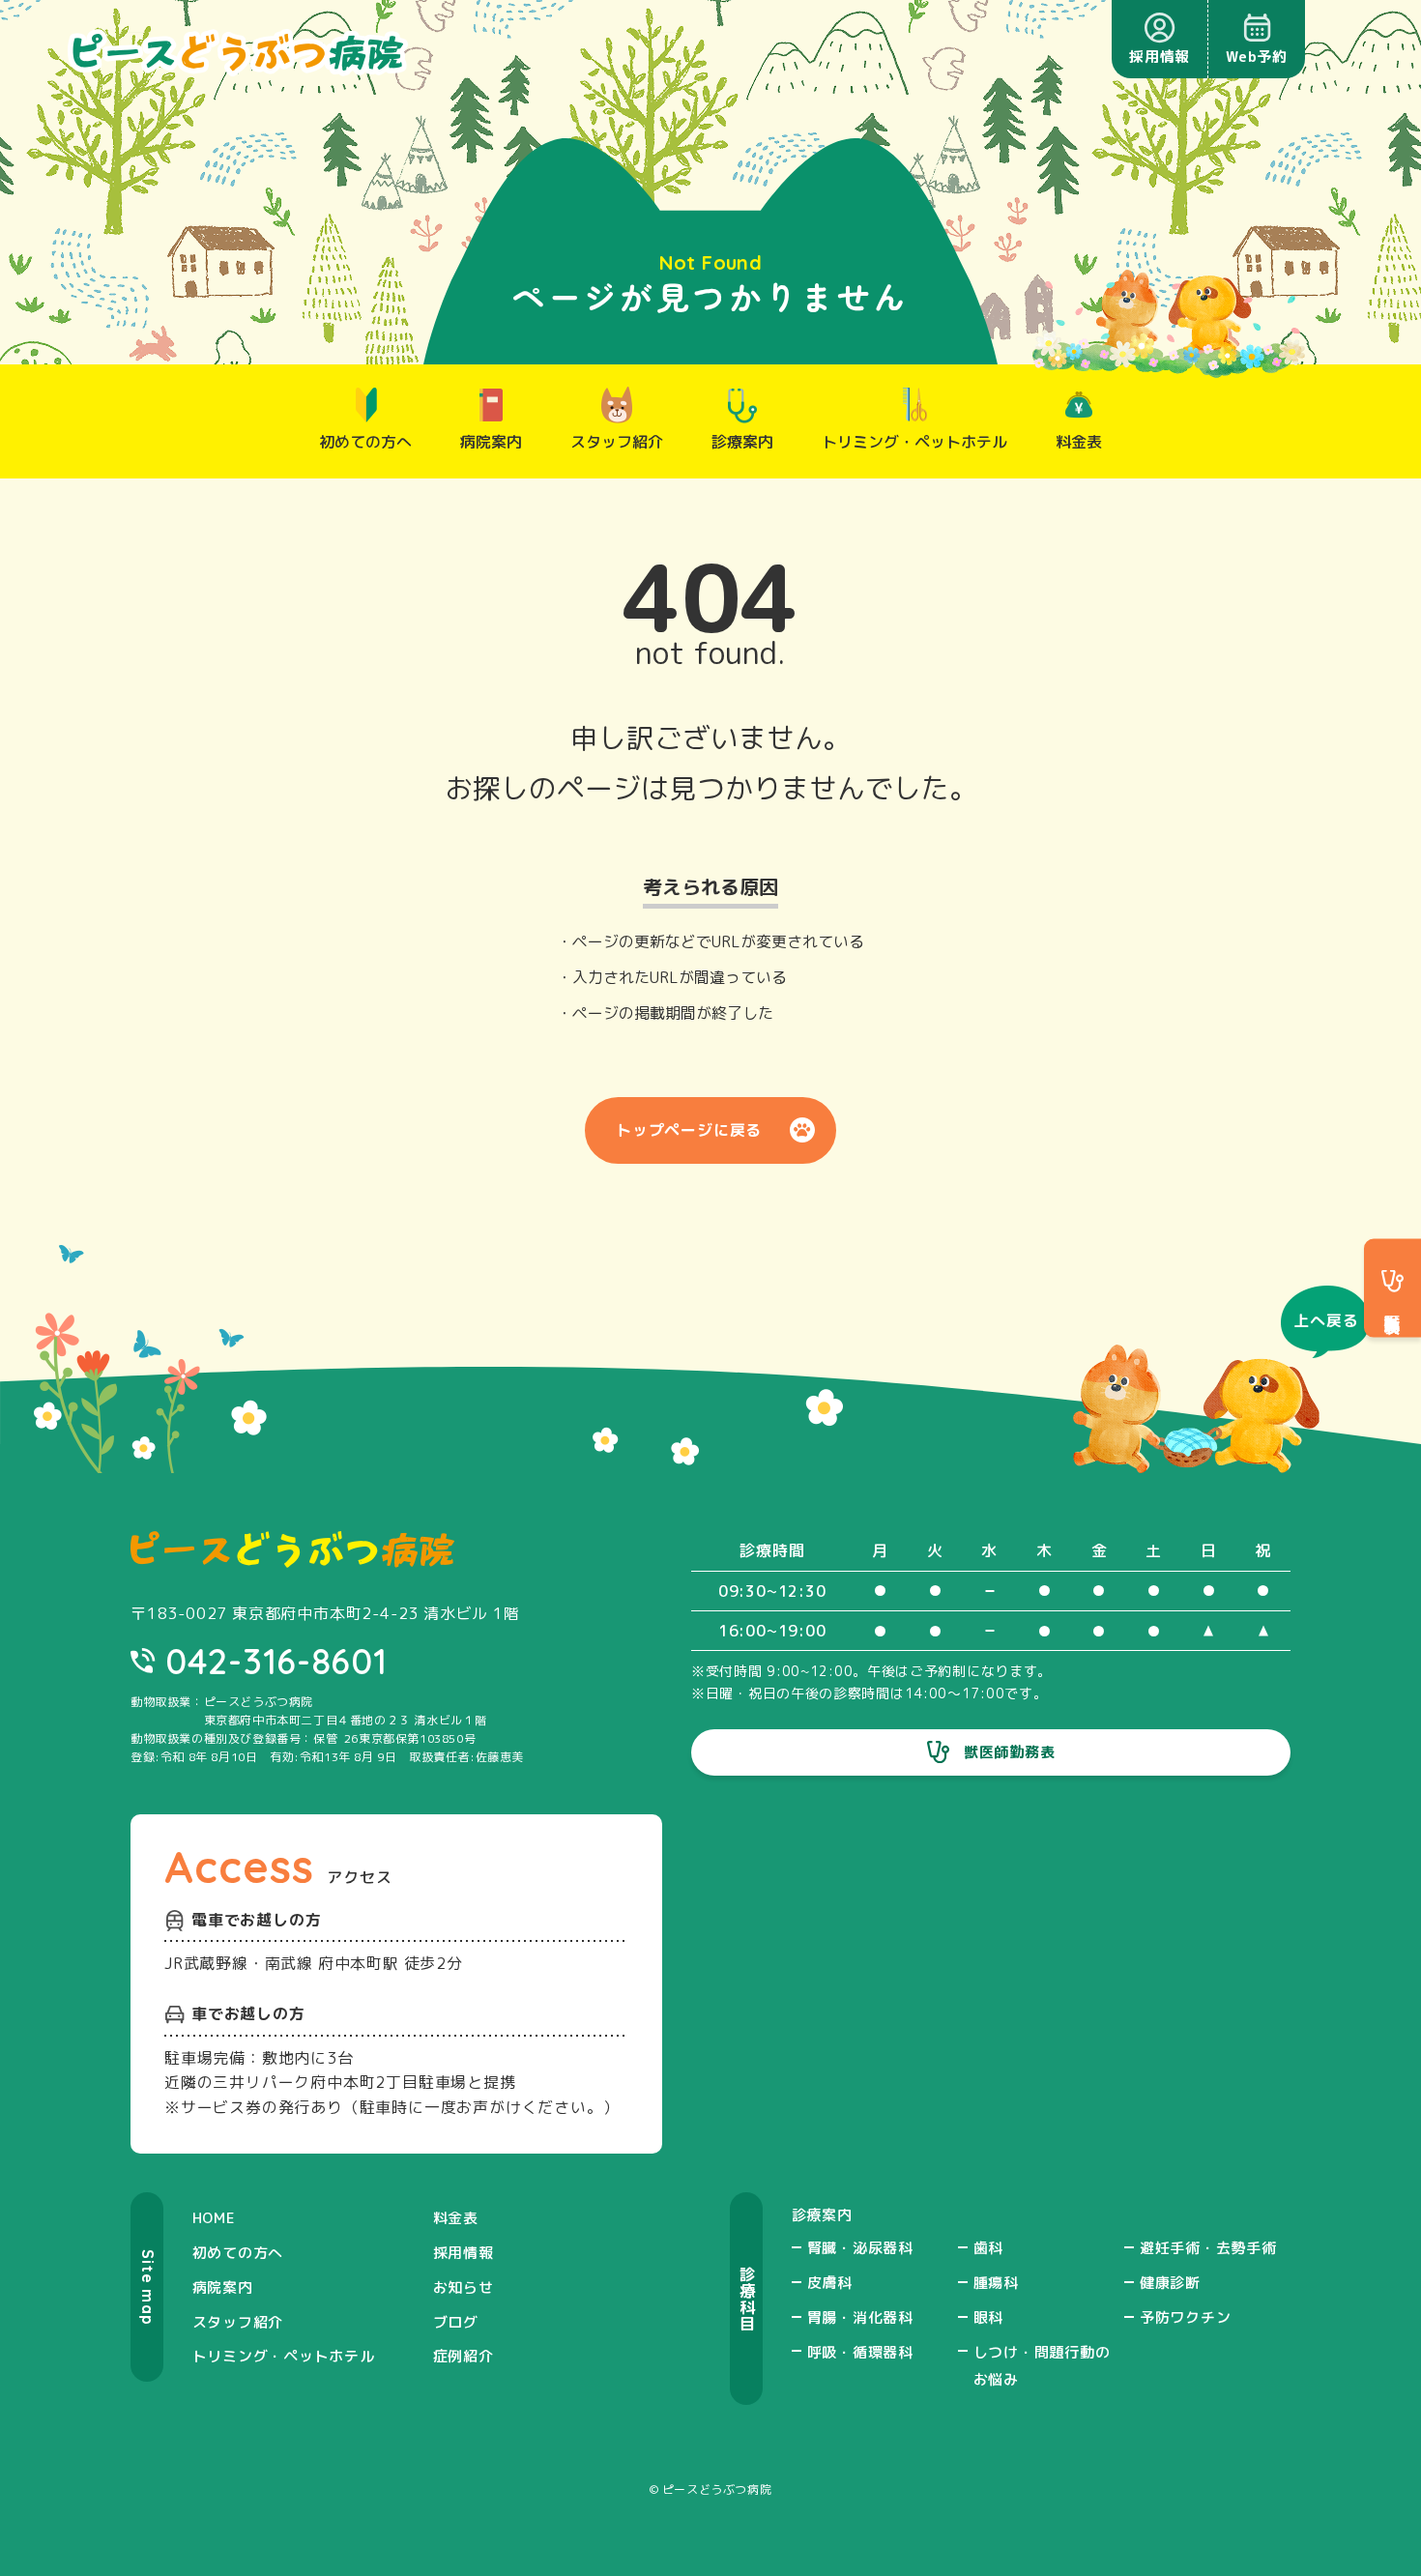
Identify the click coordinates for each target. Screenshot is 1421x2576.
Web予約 (1257, 57)
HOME (214, 2218)
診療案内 (822, 2215)
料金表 (456, 2218)
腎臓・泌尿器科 (860, 2248)
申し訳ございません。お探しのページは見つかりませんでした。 (711, 763)
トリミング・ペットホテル (284, 2356)
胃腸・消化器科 (860, 2317)
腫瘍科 (996, 2283)
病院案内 (223, 2287)
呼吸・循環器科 (860, 2352)
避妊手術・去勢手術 (1208, 2248)
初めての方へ (238, 2253)
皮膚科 (830, 2283)
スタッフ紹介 (238, 2322)
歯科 (989, 2248)
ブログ (456, 2322)
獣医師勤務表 (1010, 1752)
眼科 (989, 2317)
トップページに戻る (689, 1130)
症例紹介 (464, 2356)
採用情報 (1160, 57)
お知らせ (464, 2287)
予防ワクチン (1186, 2317)
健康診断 (1170, 2283)
